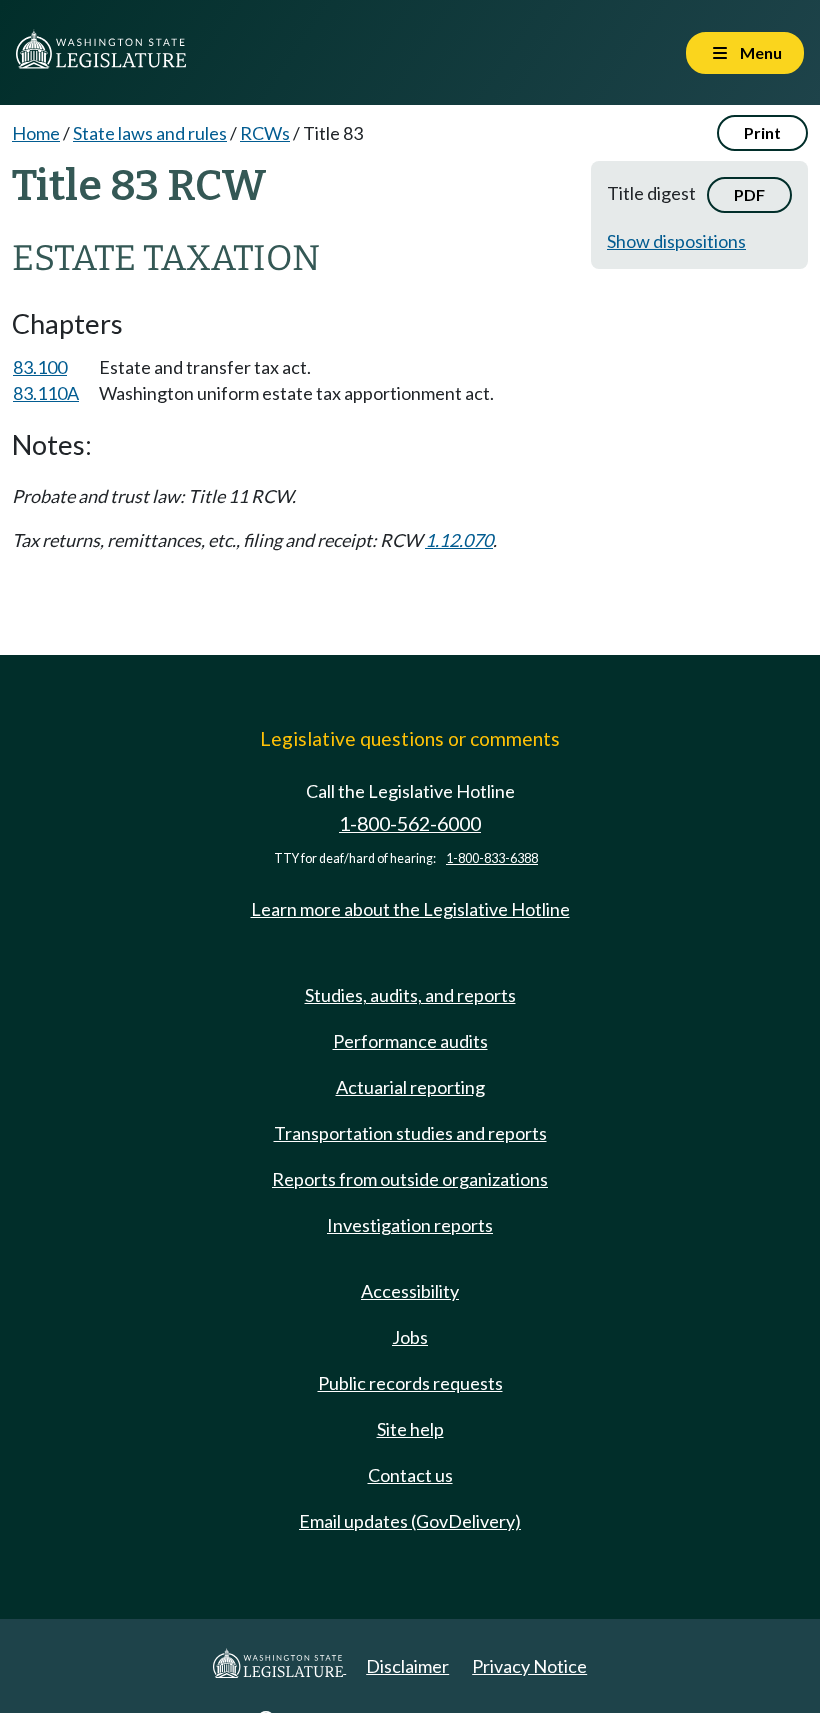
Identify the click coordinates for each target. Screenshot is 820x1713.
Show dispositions (676, 241)
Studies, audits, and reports (410, 995)
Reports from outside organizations (410, 1179)
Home (36, 133)
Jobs (410, 1337)
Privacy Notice (529, 1666)
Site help (410, 1429)
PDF (749, 194)
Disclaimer (407, 1666)
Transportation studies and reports (410, 1133)
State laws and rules (150, 133)
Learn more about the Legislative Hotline (410, 909)
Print (762, 132)
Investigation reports (410, 1225)
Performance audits (410, 1041)
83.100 (40, 367)
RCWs (265, 133)
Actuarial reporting (410, 1087)
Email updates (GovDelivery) (410, 1521)
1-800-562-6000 (410, 823)
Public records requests (410, 1383)
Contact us (410, 1475)
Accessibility (410, 1291)
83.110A (46, 393)
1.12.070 (459, 540)
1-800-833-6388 (492, 858)
